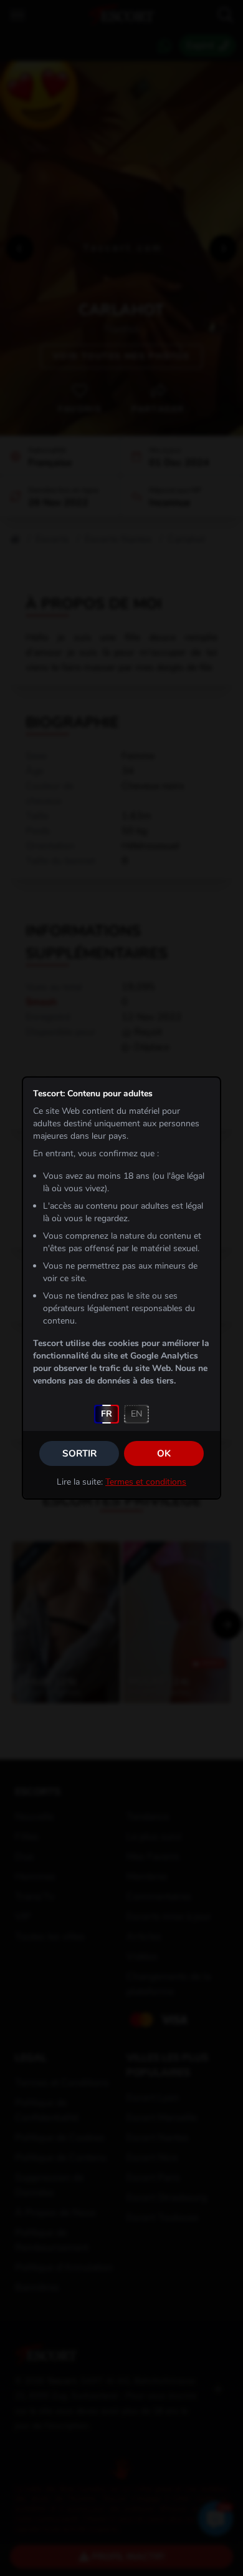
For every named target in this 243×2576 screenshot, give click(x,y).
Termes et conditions (146, 1482)
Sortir (79, 1453)
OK (164, 1453)
